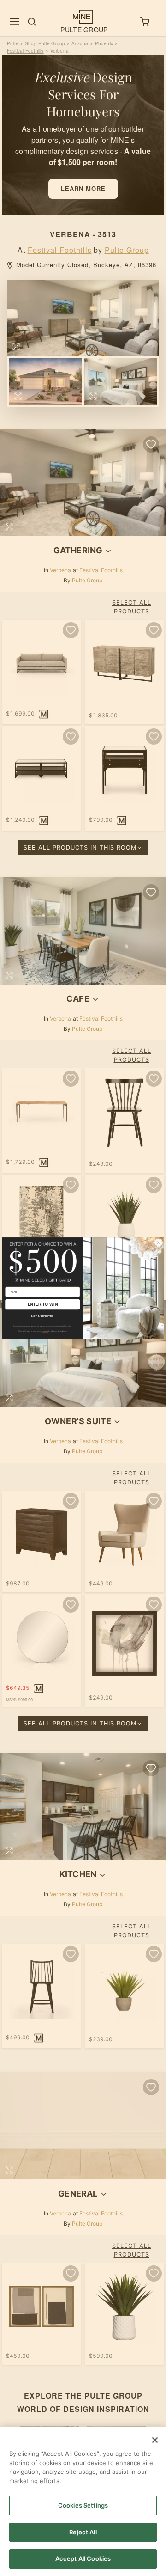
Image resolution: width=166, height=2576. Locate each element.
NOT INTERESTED (42, 1316)
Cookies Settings (83, 2505)
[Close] (155, 2440)
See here (45, 1331)
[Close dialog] (159, 1242)
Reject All (83, 2532)
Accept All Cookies (83, 2558)
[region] (83, 2502)
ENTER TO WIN (43, 1304)
